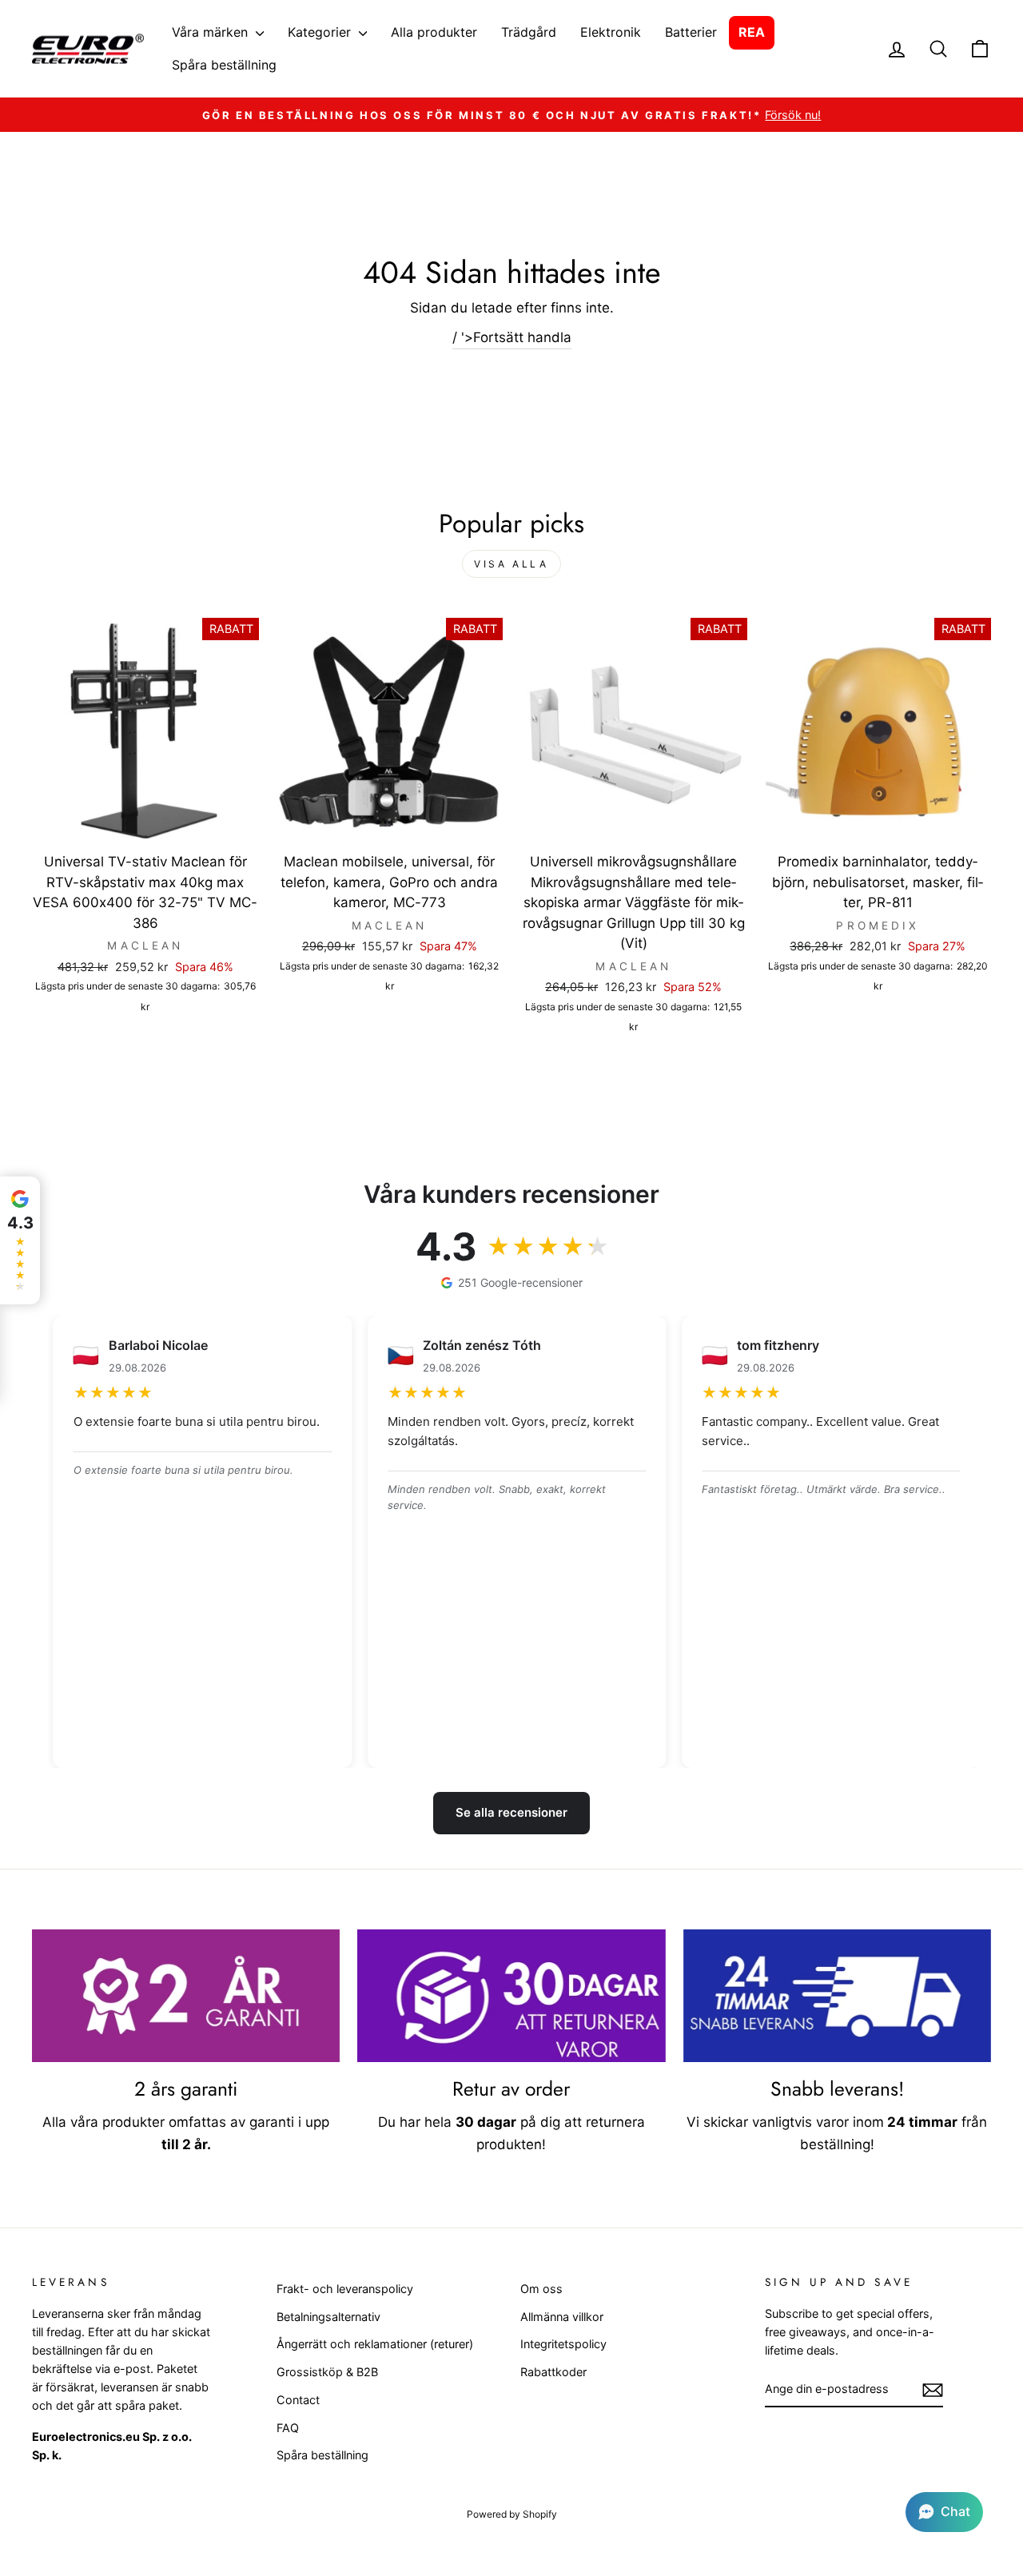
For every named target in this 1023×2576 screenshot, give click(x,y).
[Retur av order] (511, 1996)
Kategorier (321, 32)
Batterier (691, 32)
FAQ (288, 2428)
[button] (944, 2512)
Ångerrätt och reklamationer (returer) (375, 2344)
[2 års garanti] (186, 1996)
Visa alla (511, 564)
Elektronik (611, 32)
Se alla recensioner (511, 1812)
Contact (298, 2400)
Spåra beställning (224, 65)
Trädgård (529, 32)
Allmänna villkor (562, 2317)
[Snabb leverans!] (837, 1996)
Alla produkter (434, 32)
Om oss (541, 2289)
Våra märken (212, 32)
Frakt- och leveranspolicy (345, 2289)
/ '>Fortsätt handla (512, 337)
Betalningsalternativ (328, 2317)
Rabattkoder (553, 2372)
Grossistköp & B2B (327, 2372)
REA (752, 32)
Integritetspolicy (563, 2344)
